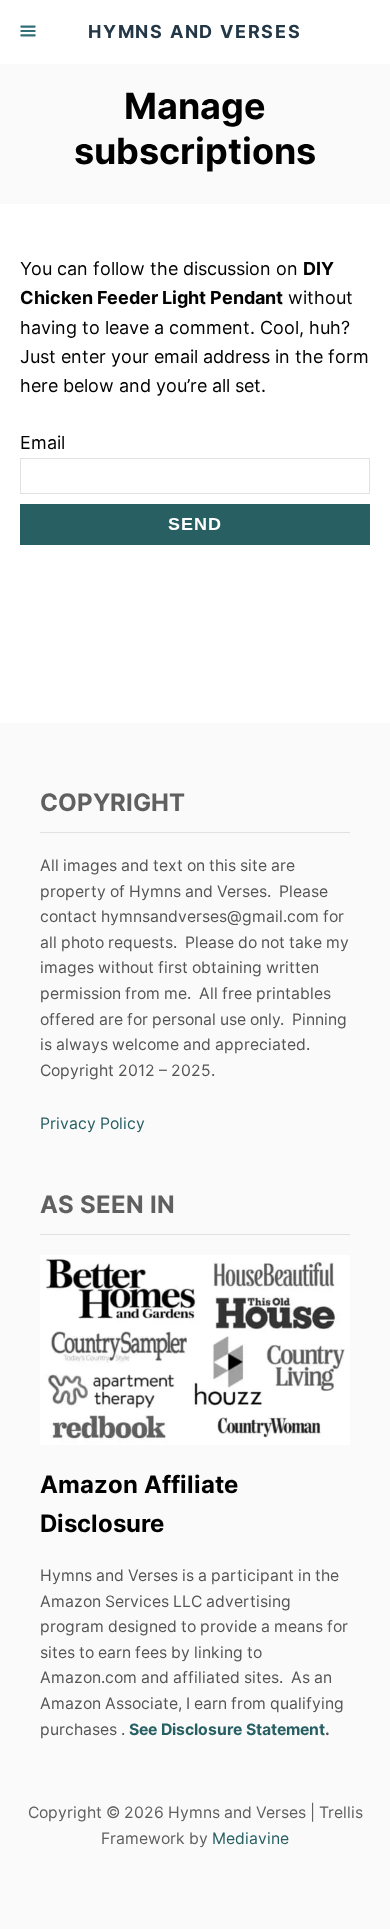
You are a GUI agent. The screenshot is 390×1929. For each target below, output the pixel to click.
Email (42, 442)
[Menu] (30, 32)
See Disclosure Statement (227, 1729)
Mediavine (250, 1838)
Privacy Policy (92, 1123)
